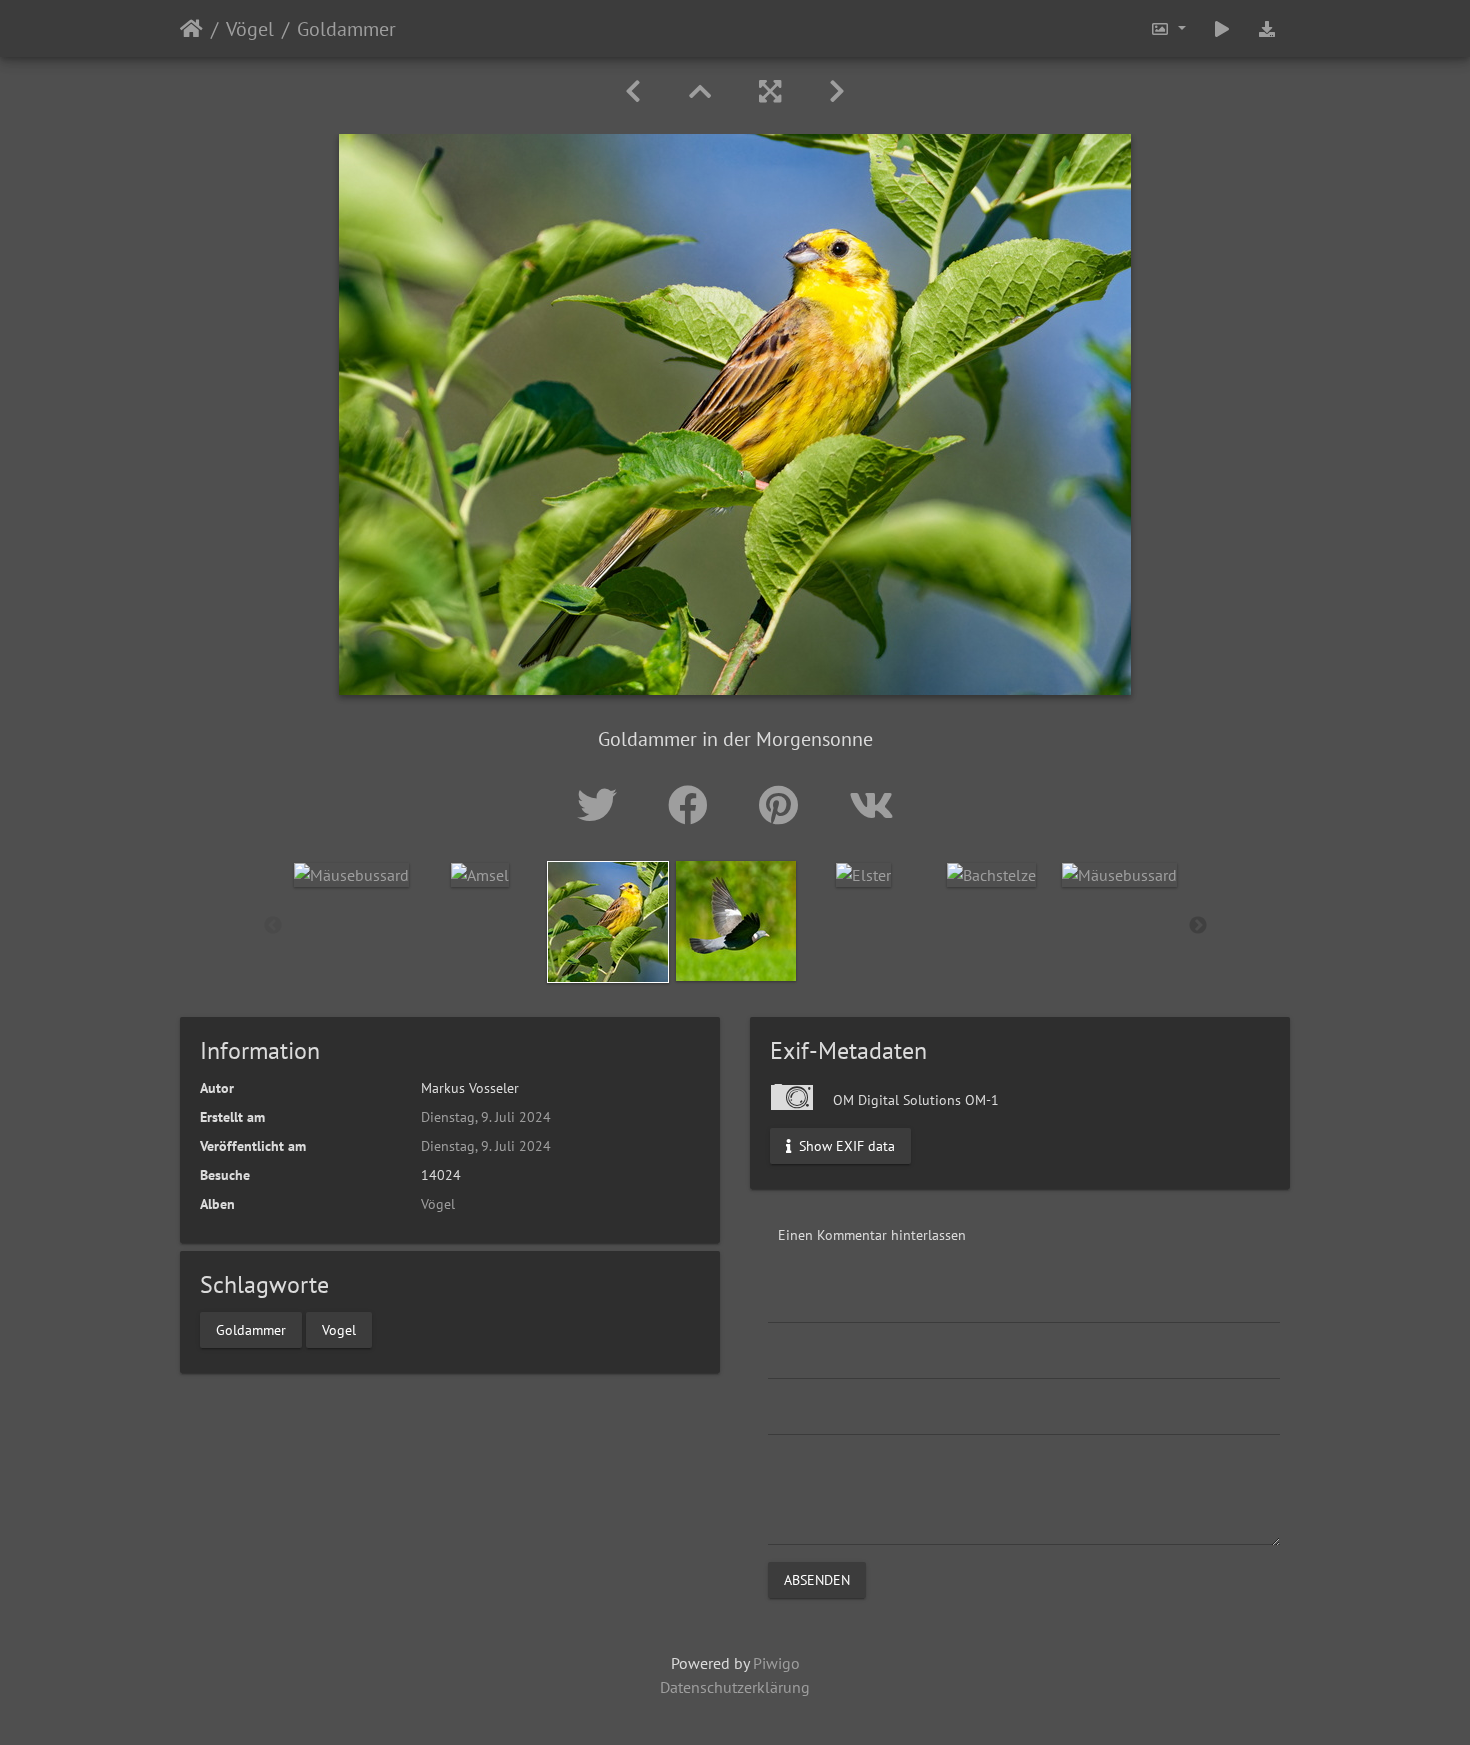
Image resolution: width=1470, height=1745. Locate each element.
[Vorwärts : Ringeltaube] (837, 91)
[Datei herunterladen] (1267, 28)
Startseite (191, 29)
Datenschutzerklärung (735, 1687)
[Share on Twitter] (602, 805)
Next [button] (1198, 926)
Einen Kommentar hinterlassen (872, 1235)
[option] (352, 874)
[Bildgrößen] (1168, 28)
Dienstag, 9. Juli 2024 (486, 1117)
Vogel (339, 1329)
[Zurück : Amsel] (633, 91)
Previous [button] (273, 926)
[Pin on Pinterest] (784, 805)
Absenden (817, 1580)
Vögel (250, 29)
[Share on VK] (871, 805)
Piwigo (776, 1663)
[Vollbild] (770, 91)
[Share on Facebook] (693, 805)
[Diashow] (1222, 28)
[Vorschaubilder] (700, 91)
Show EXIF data (845, 1146)
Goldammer (251, 1329)
